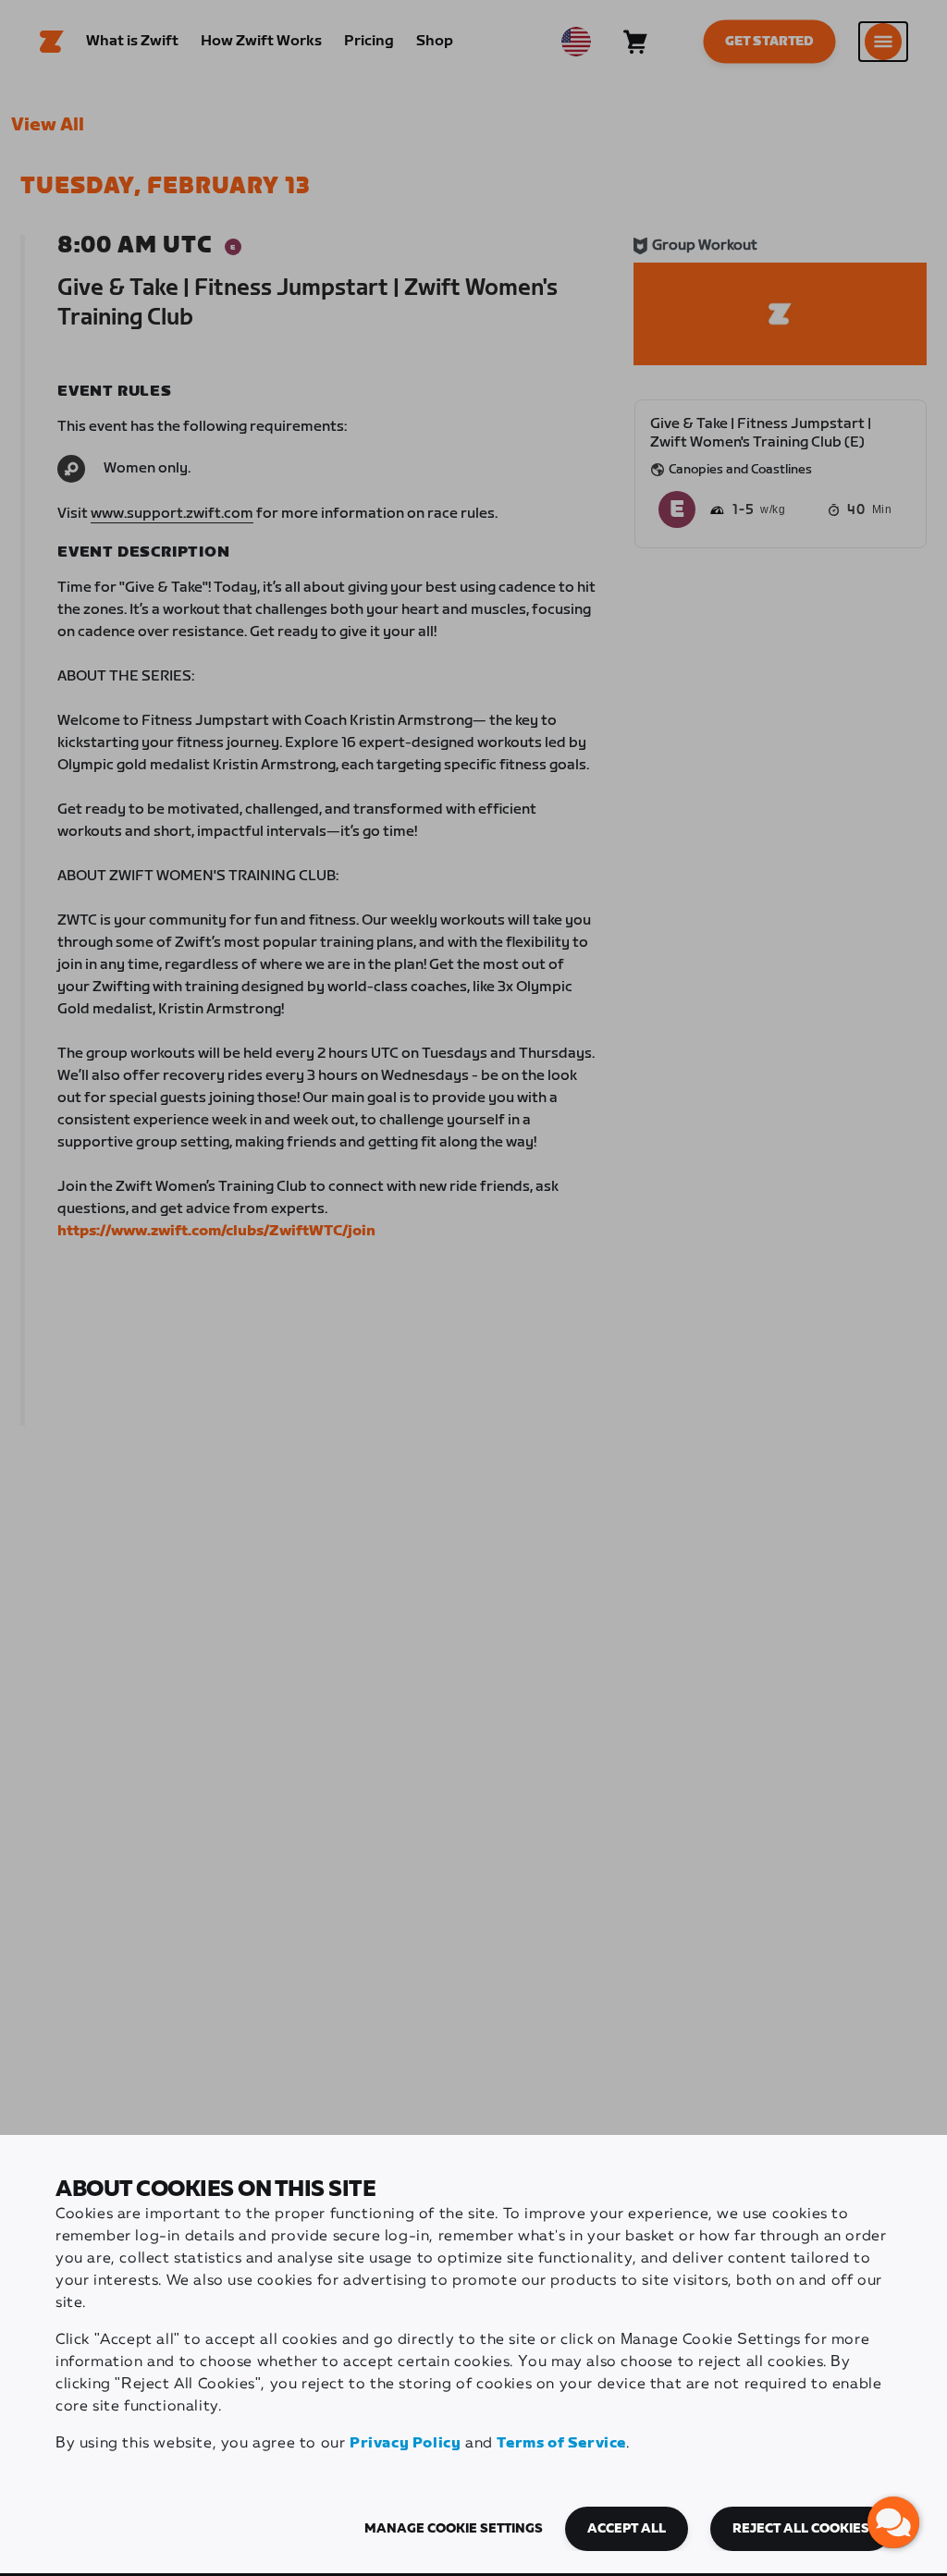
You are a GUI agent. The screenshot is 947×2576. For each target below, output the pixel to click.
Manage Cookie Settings (454, 2529)
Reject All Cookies (801, 2529)
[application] (893, 2522)
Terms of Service (561, 2443)
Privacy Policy (405, 2443)
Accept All (627, 2529)
